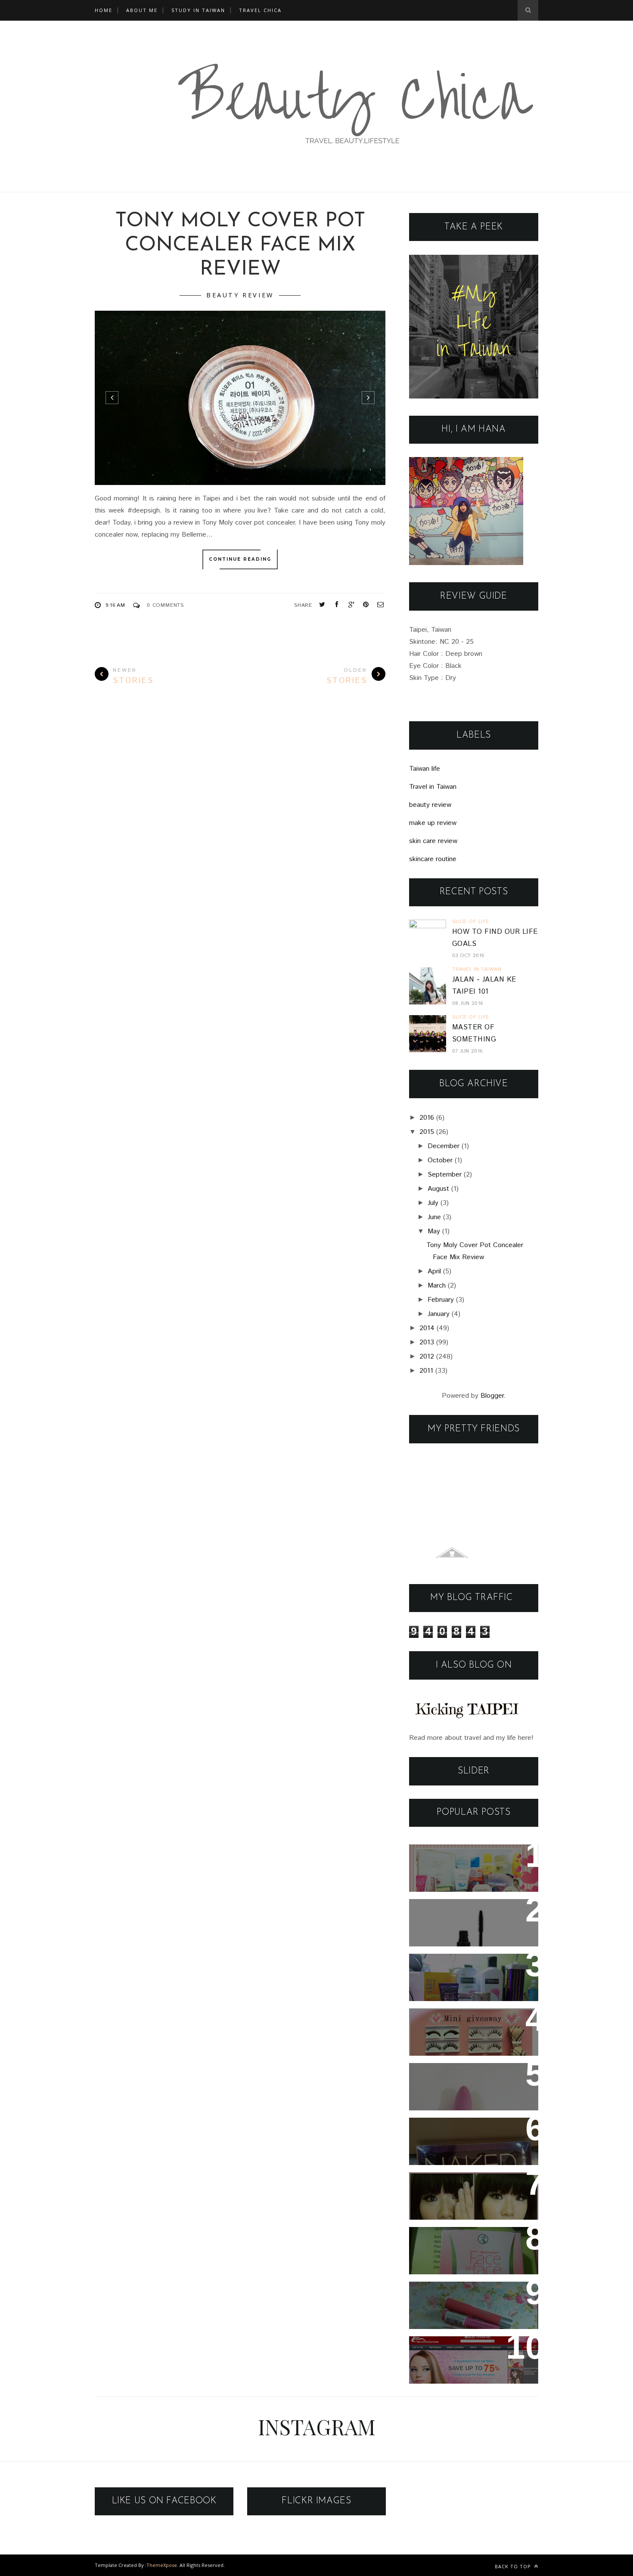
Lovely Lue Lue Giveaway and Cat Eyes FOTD (466, 2136)
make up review (433, 823)
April (434, 1271)
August (438, 1189)
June (434, 1217)
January (439, 1314)
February (441, 1300)
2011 (426, 1371)
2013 (427, 1342)
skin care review (433, 841)
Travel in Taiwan (433, 787)
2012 (427, 1357)
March (437, 1286)
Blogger (492, 1396)
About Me (142, 10)
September (445, 1175)
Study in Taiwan (198, 10)
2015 (427, 1132)
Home (104, 10)
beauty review (240, 295)
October (440, 1160)
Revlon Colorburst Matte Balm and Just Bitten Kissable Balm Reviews (464, 2306)
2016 (427, 1118)
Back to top (514, 2566)
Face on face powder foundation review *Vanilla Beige (468, 2251)
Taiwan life (425, 769)
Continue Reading (240, 559)
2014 (427, 1328)
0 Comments (165, 605)
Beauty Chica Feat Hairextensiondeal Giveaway (471, 2354)
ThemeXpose (162, 2565)
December (444, 1146)
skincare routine (433, 859)
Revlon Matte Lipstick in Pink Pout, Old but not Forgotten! (473, 2081)
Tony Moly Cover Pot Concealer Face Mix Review (240, 246)
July (433, 1203)
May (434, 1231)
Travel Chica (260, 10)
